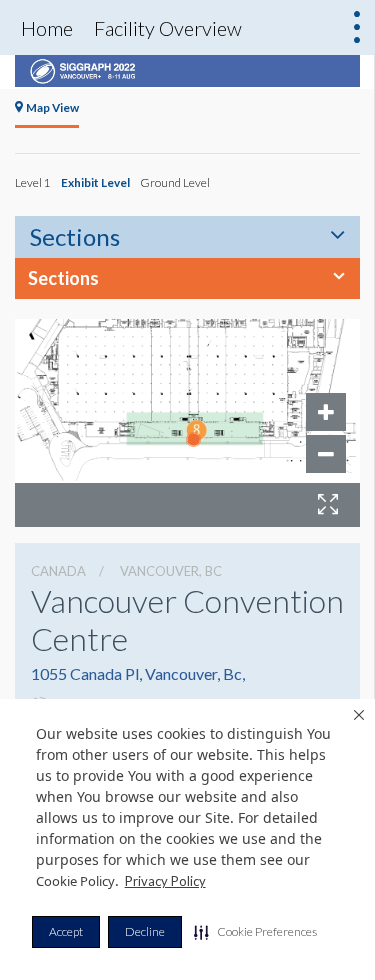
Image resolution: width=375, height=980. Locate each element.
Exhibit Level (95, 182)
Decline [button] (145, 931)
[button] (255, 932)
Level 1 (33, 182)
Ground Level (175, 182)
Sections (75, 236)
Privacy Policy (165, 881)
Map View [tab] (52, 107)
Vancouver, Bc (171, 571)
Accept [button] (66, 931)
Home (47, 28)
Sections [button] (63, 278)
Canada (58, 571)
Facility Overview (168, 28)
